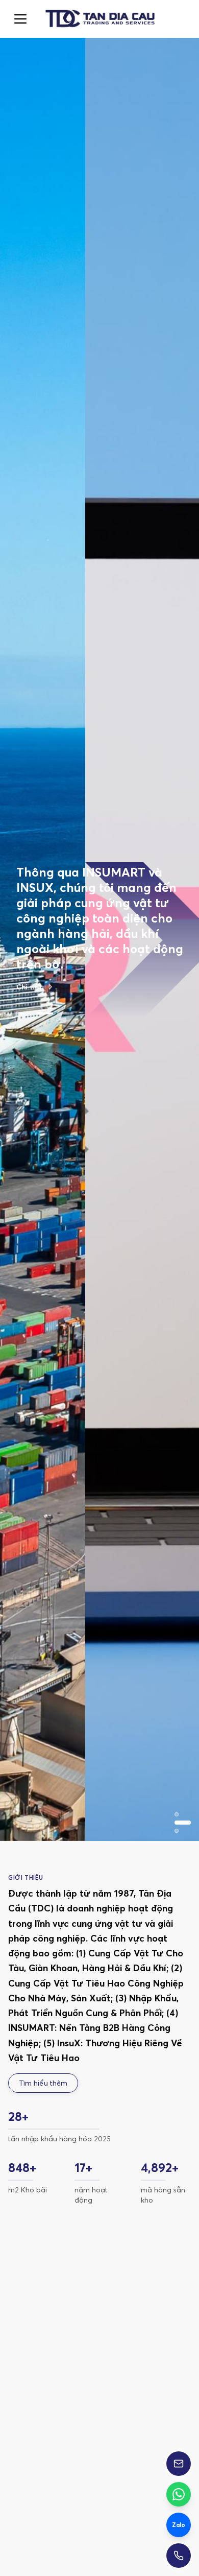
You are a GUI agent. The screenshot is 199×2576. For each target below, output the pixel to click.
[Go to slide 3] (65, 1013)
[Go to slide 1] (24, 1013)
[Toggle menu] (20, 19)
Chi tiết (29, 987)
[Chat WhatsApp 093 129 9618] (179, 2494)
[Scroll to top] (99, 19)
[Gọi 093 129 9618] (179, 2556)
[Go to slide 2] (45, 1013)
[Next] (175, 2396)
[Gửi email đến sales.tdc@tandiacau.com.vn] (179, 2464)
